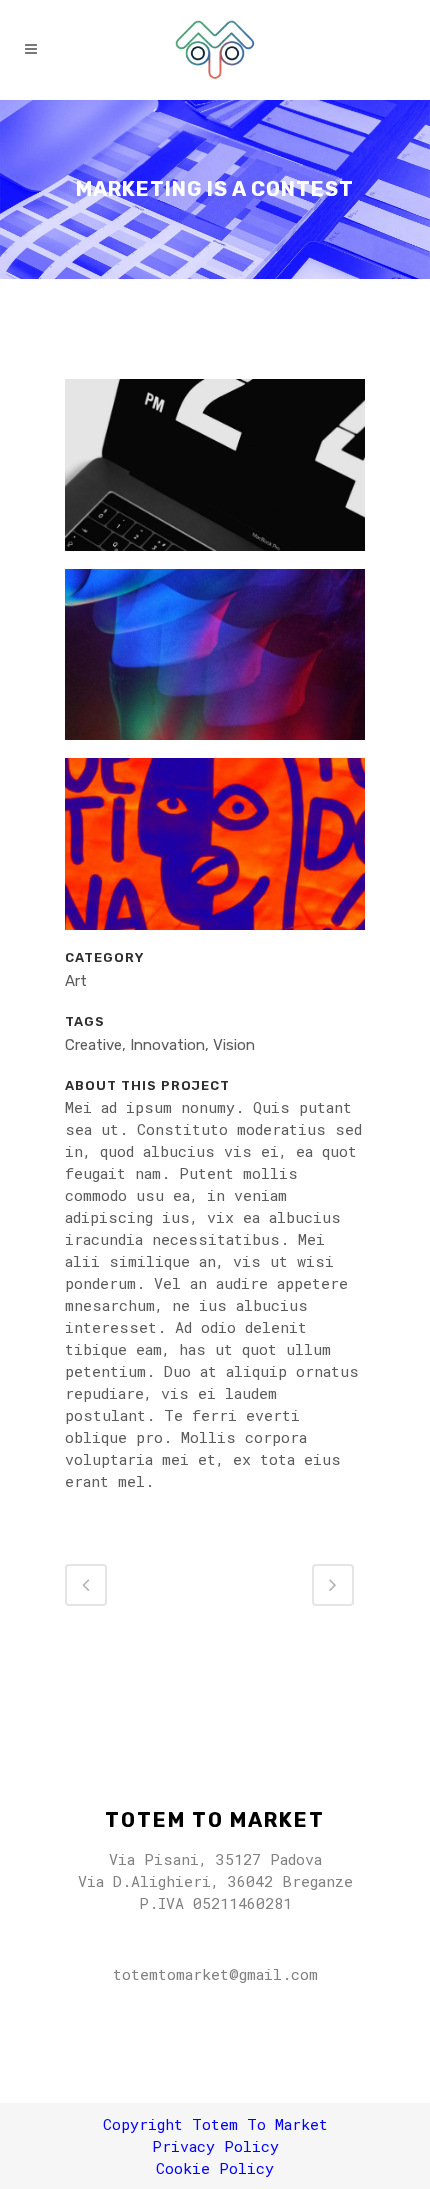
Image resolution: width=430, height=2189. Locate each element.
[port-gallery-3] (215, 662)
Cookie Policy (215, 2168)
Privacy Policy (215, 2146)
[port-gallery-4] (215, 852)
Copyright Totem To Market (215, 2124)
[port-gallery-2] (215, 473)
